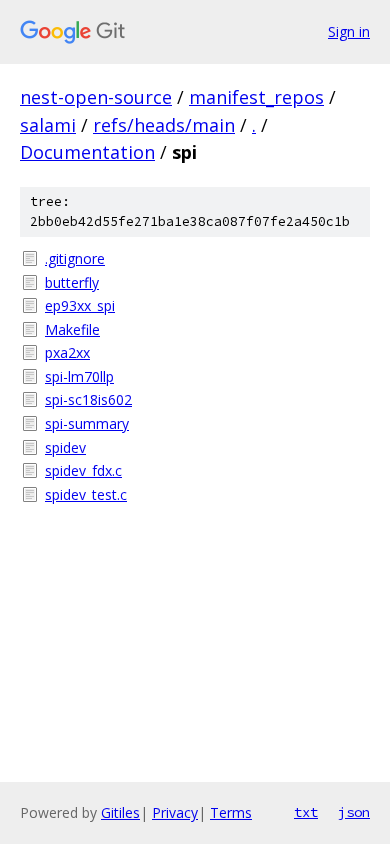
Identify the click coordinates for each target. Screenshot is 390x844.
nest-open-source (96, 97)
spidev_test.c (86, 494)
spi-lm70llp (79, 376)
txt (306, 812)
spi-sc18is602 (88, 399)
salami (48, 125)
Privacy (175, 812)
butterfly (72, 282)
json (354, 812)
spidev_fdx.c (83, 470)
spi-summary (87, 423)
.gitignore (75, 258)
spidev (65, 447)
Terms (231, 812)
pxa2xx (67, 352)
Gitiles (120, 812)
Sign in (349, 31)
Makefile (72, 329)
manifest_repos (256, 97)
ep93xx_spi (80, 305)
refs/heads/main (164, 125)
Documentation (87, 152)
